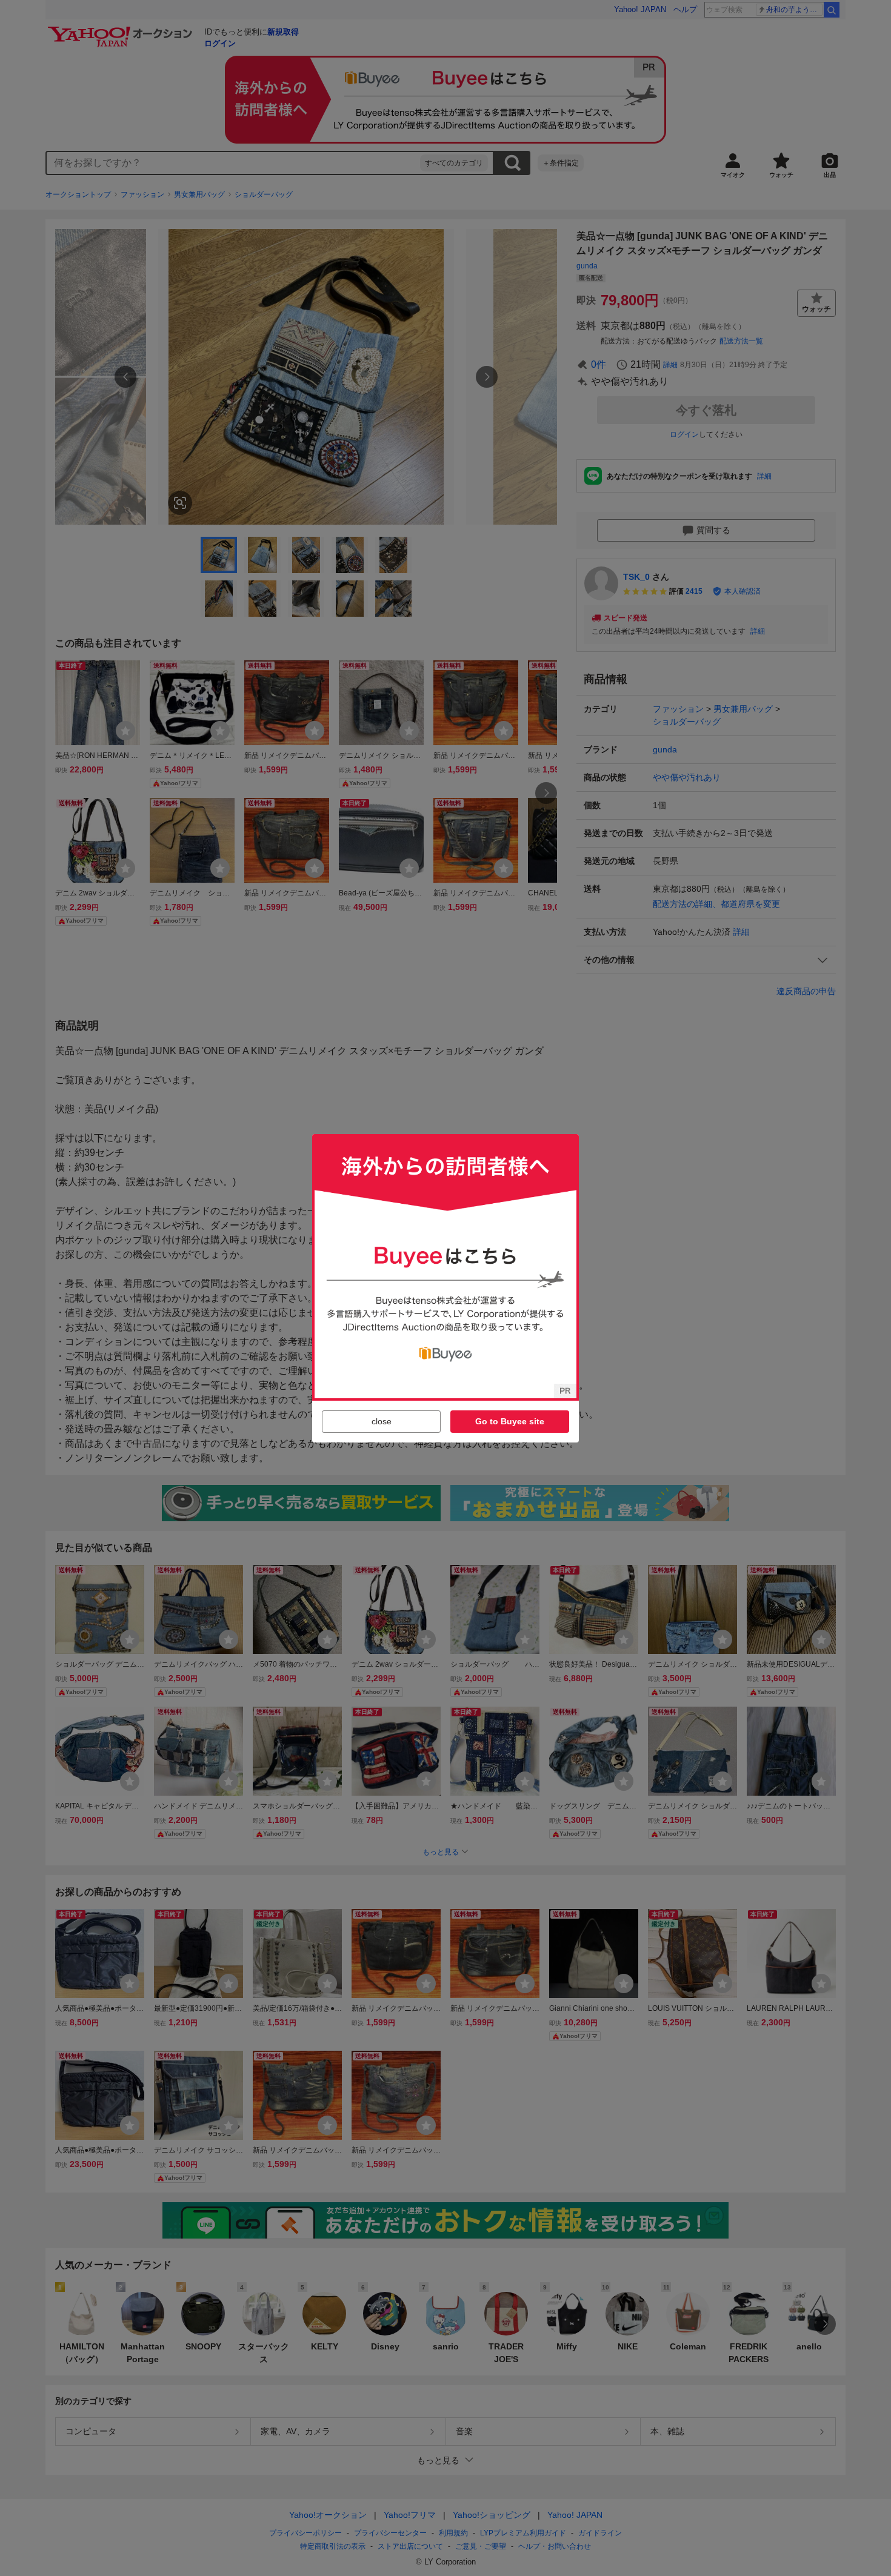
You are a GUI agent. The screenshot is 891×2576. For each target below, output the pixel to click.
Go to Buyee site (510, 1421)
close (382, 1421)
